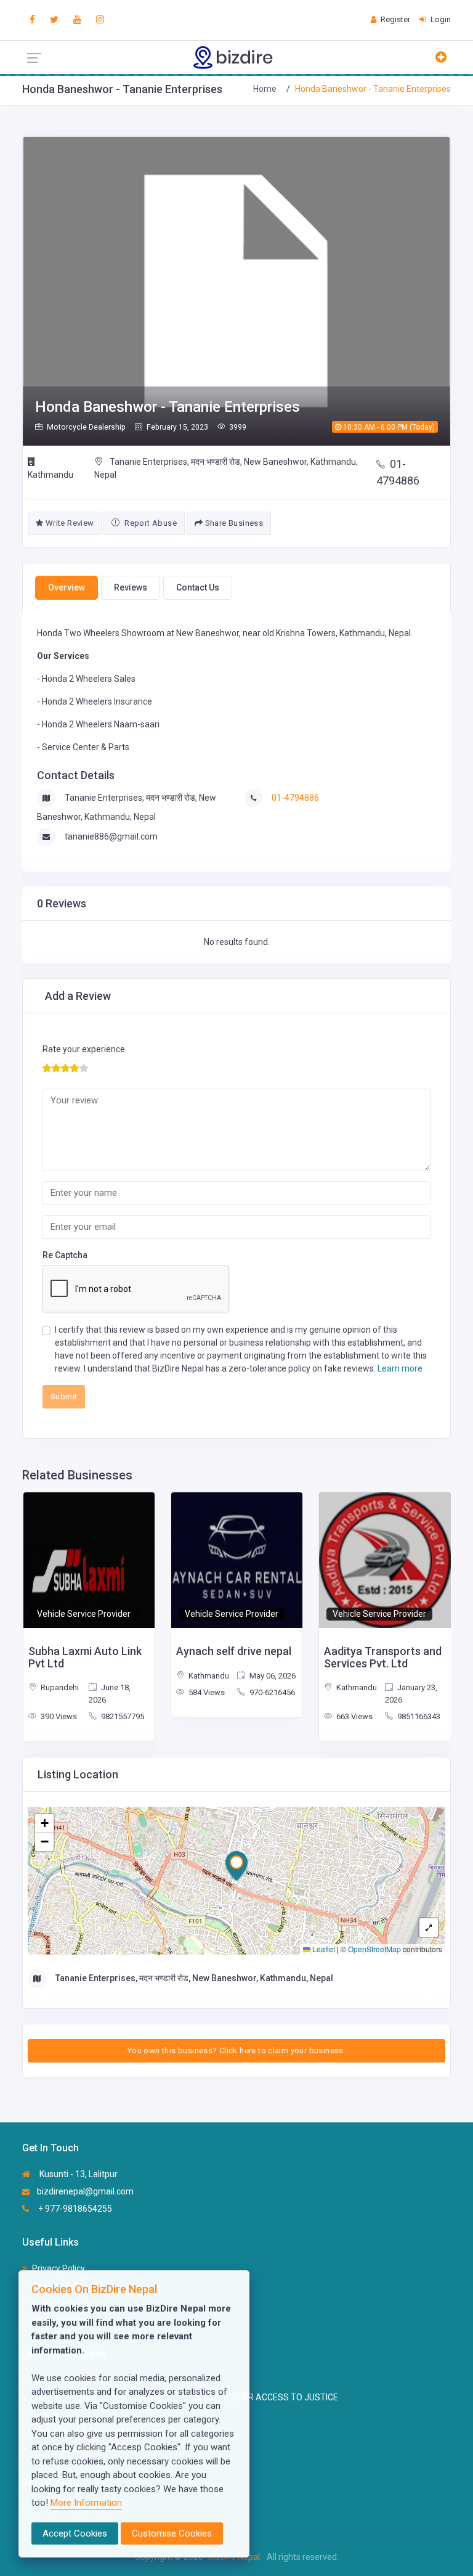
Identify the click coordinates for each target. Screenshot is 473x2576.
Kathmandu (51, 475)
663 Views (354, 1716)
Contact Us (198, 587)
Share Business (233, 523)
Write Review (68, 523)
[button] (236, 1866)
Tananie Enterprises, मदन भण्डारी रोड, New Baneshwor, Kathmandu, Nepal (226, 468)
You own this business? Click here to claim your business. (236, 2051)
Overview (67, 587)
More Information (86, 2503)
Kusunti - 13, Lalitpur (78, 2174)
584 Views (206, 1692)
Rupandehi (59, 1687)
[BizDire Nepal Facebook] (32, 20)
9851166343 (418, 1716)
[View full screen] (429, 1928)
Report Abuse (150, 523)
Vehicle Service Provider (84, 1614)
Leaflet (323, 1949)
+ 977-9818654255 (74, 2209)
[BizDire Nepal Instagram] (100, 20)
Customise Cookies (172, 2533)
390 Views (58, 1716)
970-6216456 (271, 1692)
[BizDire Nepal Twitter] (54, 20)
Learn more (400, 1368)
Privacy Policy (59, 2268)
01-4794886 (398, 472)
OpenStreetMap (374, 1949)
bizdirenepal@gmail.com (85, 2191)
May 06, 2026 (272, 1676)
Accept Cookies (75, 2533)
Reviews (131, 587)
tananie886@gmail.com (111, 836)
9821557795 (122, 1716)
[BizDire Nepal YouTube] (77, 20)
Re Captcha (65, 1255)
